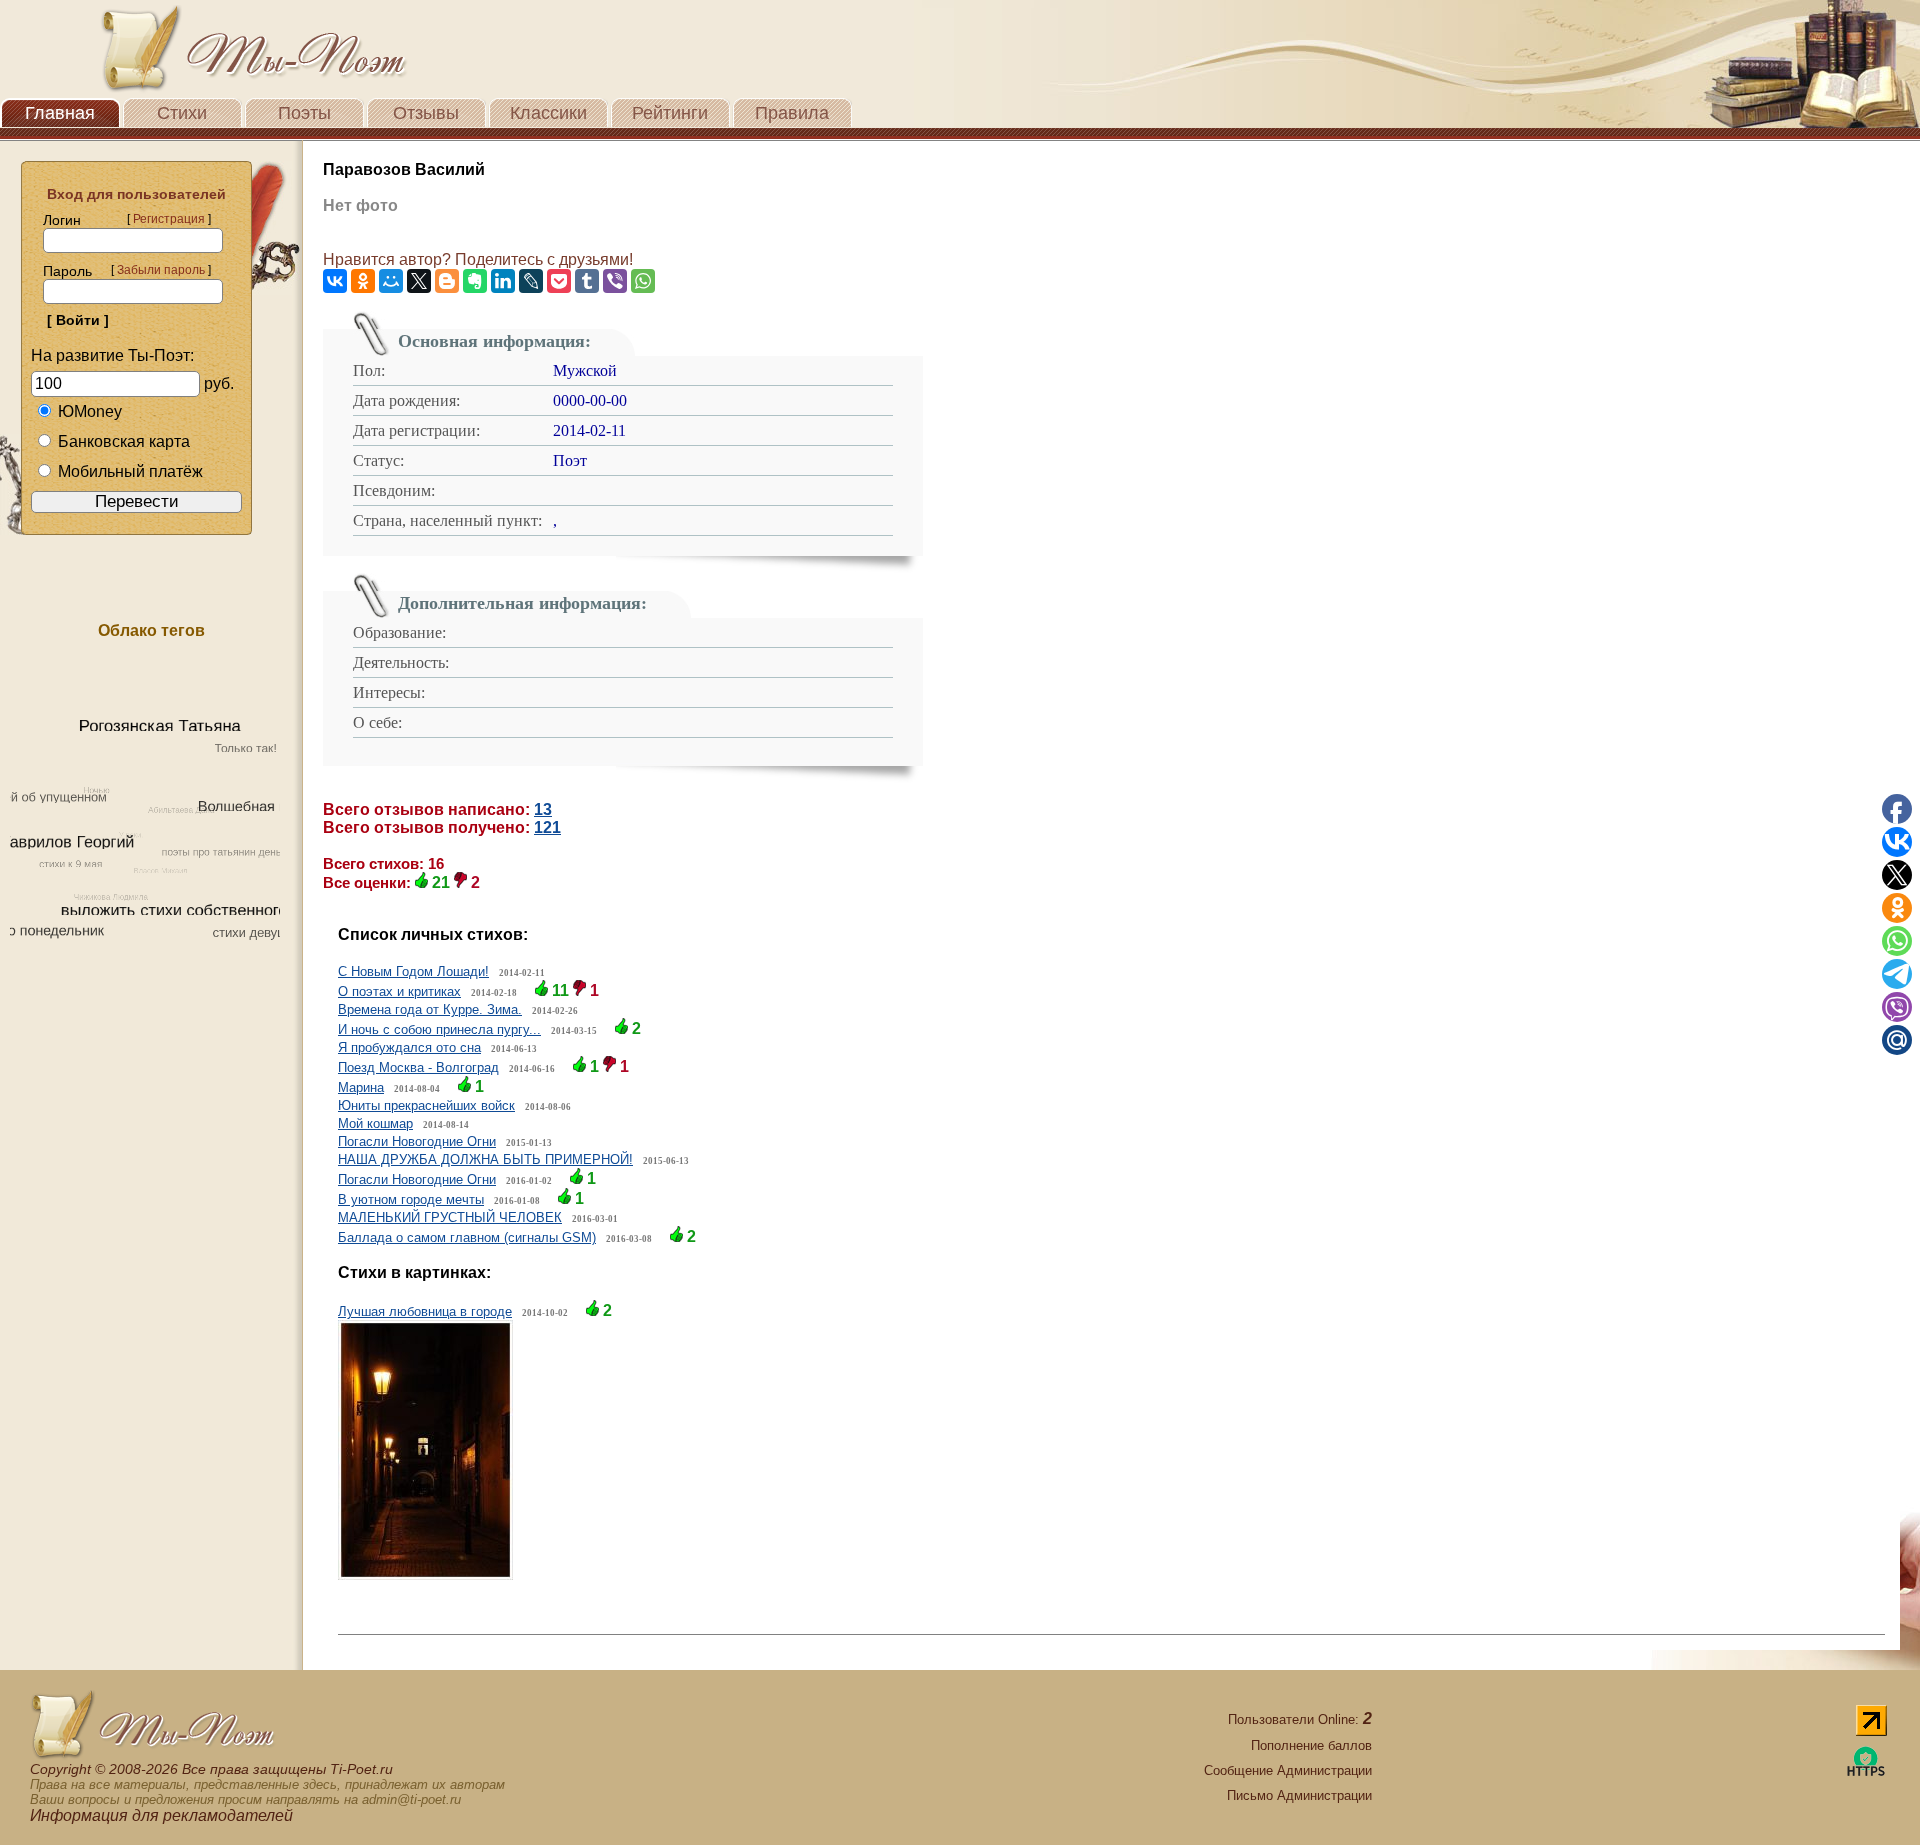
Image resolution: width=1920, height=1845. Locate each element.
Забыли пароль (161, 270)
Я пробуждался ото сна (409, 1047)
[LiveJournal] (531, 281)
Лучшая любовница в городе (425, 1311)
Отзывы (426, 113)
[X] (419, 281)
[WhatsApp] (643, 281)
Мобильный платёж (130, 471)
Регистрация (169, 219)
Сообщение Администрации (1288, 1770)
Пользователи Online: (1300, 1719)
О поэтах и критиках (399, 991)
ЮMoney (90, 411)
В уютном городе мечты (411, 1199)
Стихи (182, 113)
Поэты (304, 113)
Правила (792, 113)
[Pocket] (559, 281)
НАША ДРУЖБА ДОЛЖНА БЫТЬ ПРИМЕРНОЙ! (485, 1159)
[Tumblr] (587, 281)
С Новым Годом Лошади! (413, 971)
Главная (60, 113)
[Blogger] (447, 281)
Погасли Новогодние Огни (417, 1141)
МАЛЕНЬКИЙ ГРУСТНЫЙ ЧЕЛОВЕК (450, 1217)
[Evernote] (475, 281)
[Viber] (615, 281)
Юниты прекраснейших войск (426, 1105)
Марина (361, 1087)
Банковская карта (124, 441)
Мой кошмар (375, 1123)
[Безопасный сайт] (1866, 1772)
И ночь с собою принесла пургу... (439, 1029)
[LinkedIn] (503, 281)
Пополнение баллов (1311, 1745)
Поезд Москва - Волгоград (418, 1067)
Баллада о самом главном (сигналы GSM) (467, 1237)
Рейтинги (670, 113)
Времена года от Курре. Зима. (430, 1009)
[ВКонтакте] (335, 281)
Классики (548, 113)
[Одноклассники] (363, 281)
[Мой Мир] (391, 281)
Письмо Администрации (1299, 1795)
